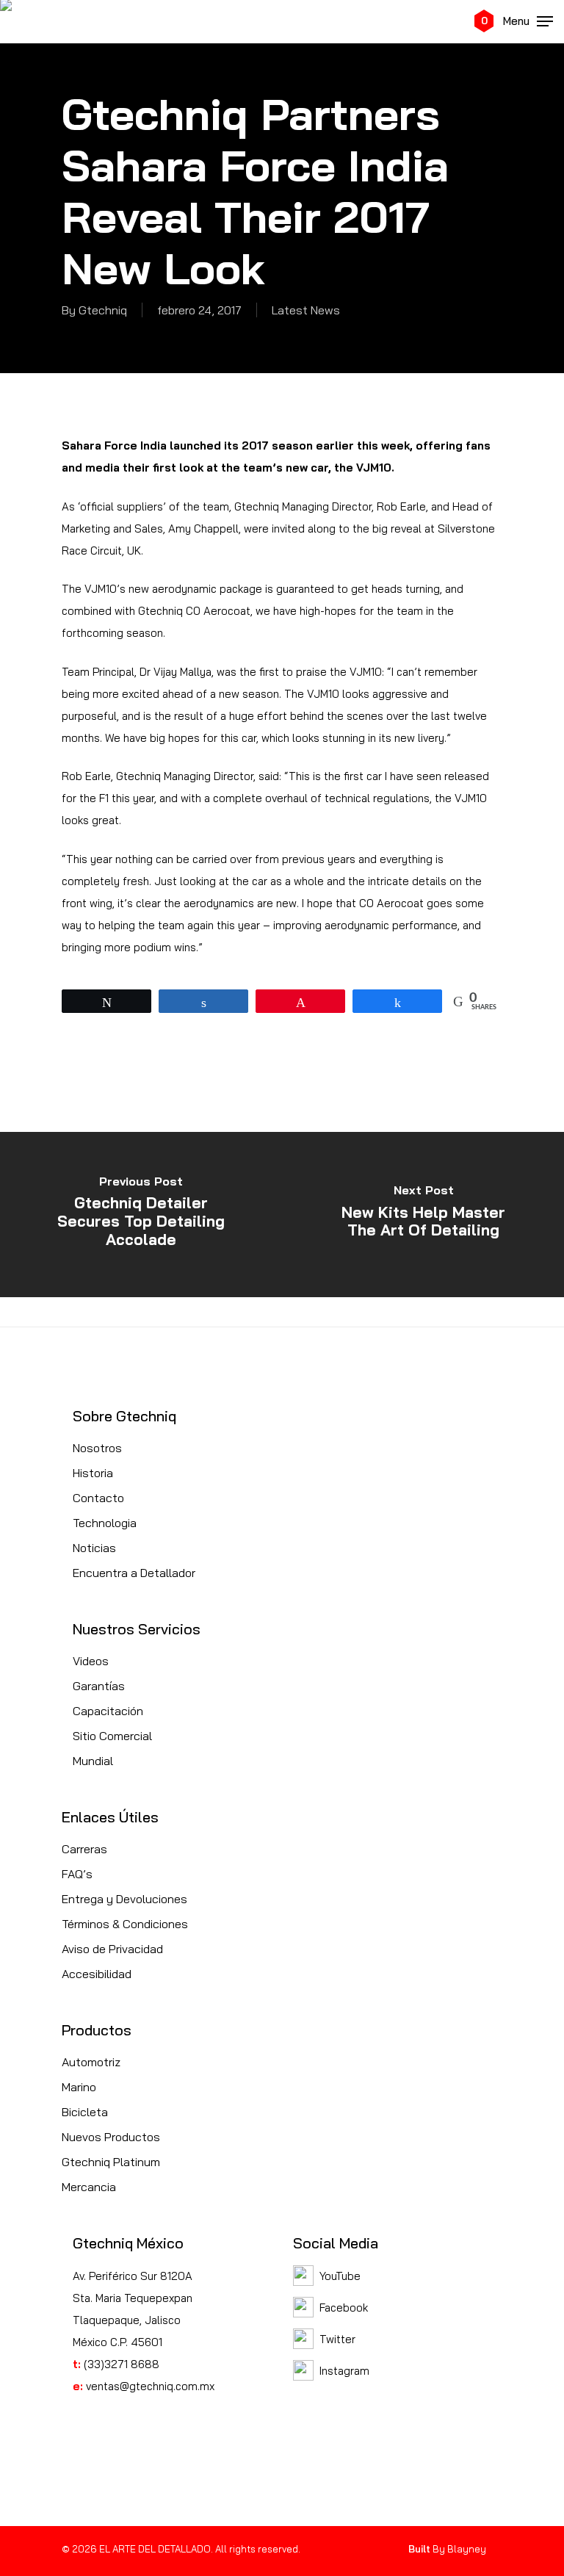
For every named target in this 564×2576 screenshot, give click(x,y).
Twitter (337, 2339)
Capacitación (108, 1711)
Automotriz (91, 2062)
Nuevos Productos (111, 2137)
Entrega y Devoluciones (124, 1899)
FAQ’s (77, 1874)
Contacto (98, 1498)
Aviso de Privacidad (112, 1949)
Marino (79, 2087)
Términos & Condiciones (125, 1924)
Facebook (344, 2308)
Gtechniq (103, 310)
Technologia (105, 1523)
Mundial (93, 1761)
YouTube (340, 2276)
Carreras (84, 1849)
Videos (91, 1661)
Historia (93, 1473)
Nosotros (97, 1448)
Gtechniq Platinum (111, 2162)
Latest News (306, 310)
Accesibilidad (97, 1974)
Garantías (99, 1686)
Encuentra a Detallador (134, 1573)
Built (419, 2549)
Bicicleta (85, 2112)
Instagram (344, 2371)
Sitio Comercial (112, 1736)
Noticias (94, 1548)
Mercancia (89, 2187)
